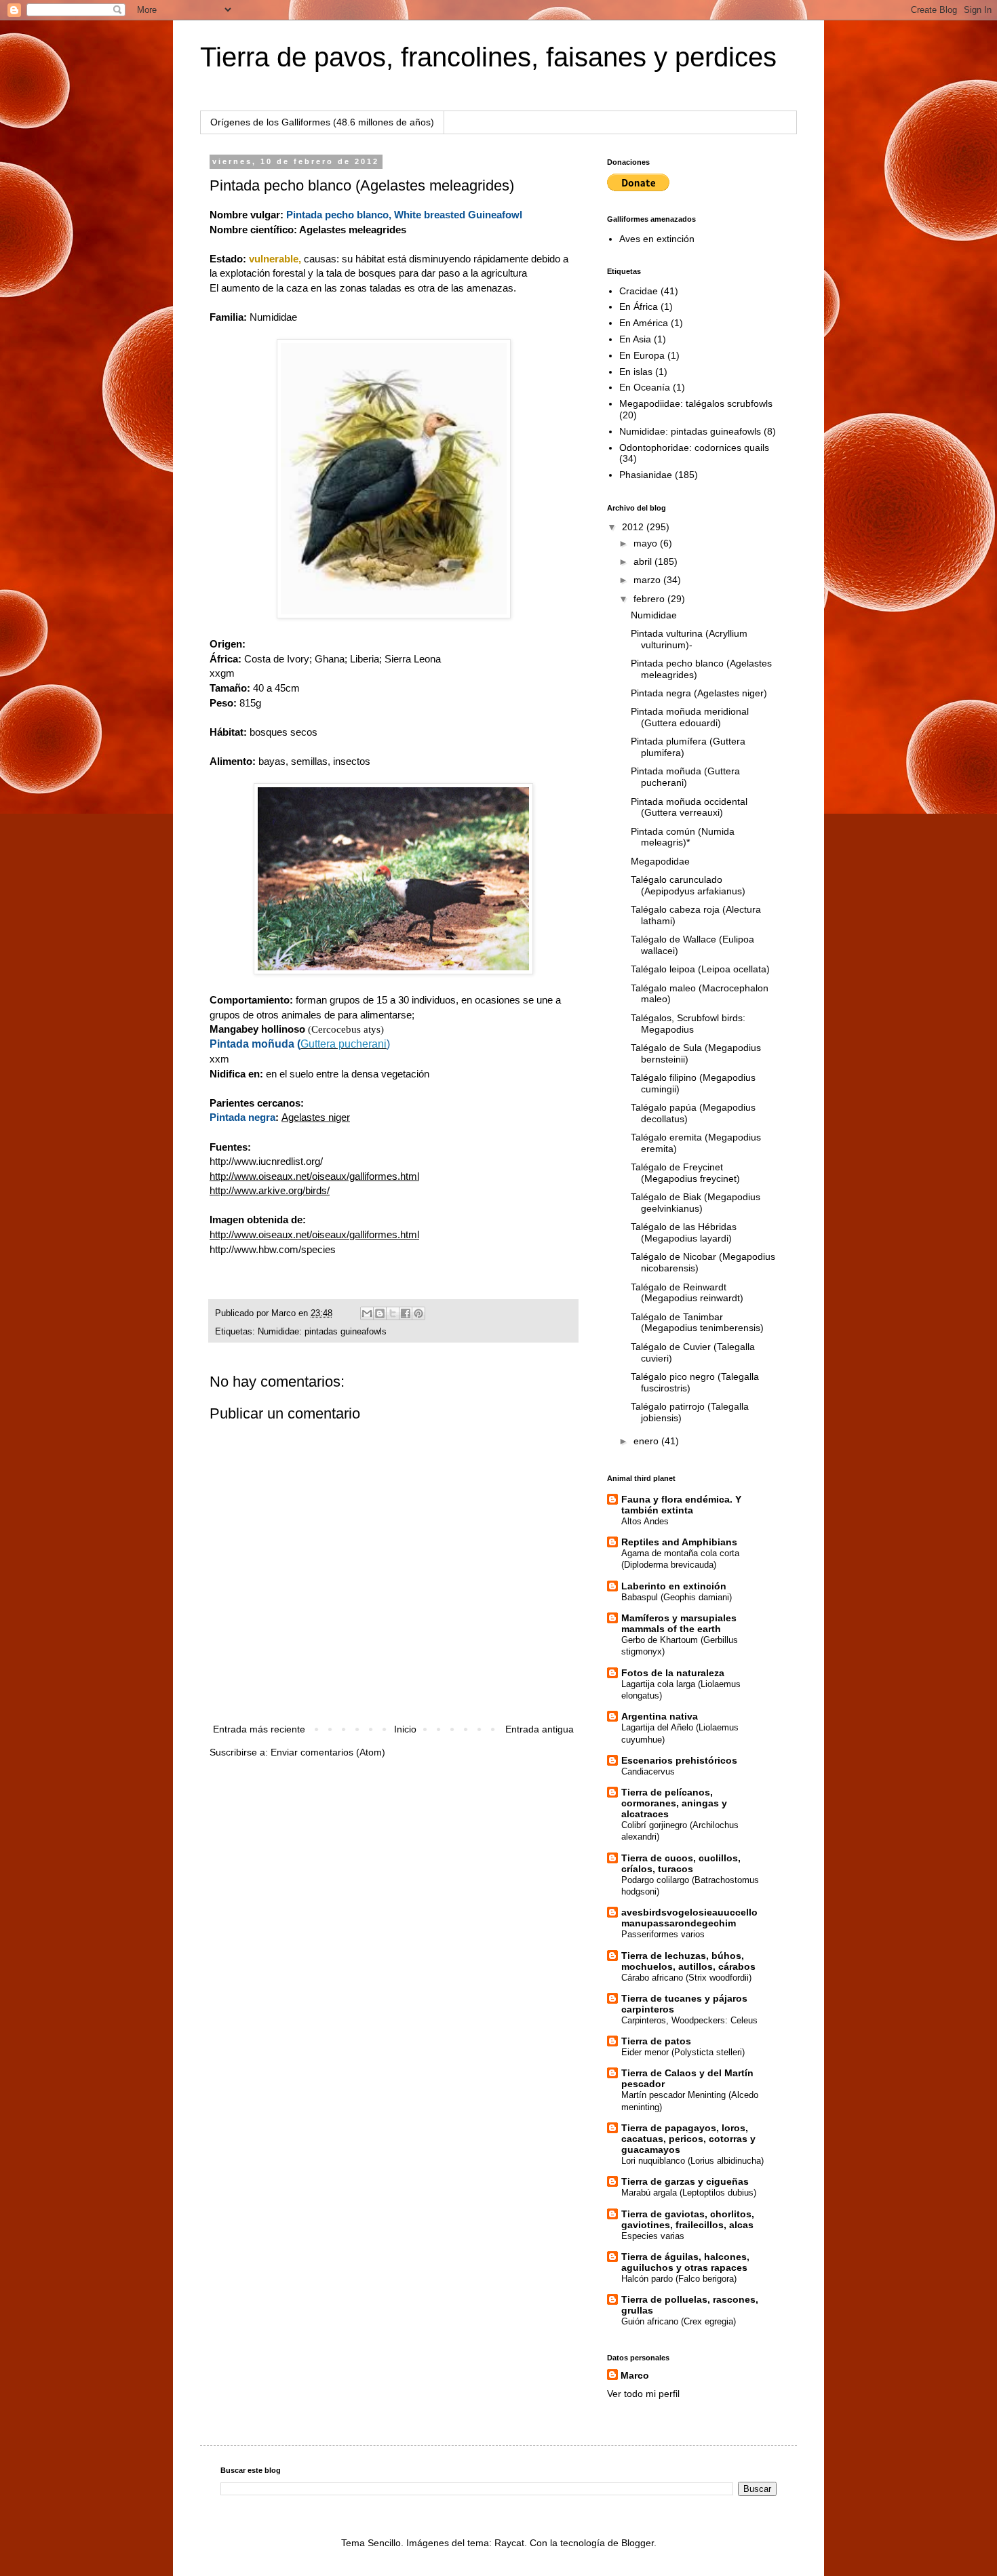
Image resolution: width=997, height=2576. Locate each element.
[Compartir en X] (393, 1313)
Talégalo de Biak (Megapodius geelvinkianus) (696, 1203)
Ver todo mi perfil (643, 2394)
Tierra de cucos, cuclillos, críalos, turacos (681, 1863)
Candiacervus (648, 1771)
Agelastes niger (316, 1117)
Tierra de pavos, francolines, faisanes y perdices (488, 57)
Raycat (509, 2543)
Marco (635, 2375)
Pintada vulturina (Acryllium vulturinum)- (689, 639)
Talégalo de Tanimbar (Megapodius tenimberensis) (697, 1323)
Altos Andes (645, 1521)
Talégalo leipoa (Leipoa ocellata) (700, 969)
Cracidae (639, 291)
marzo (648, 580)
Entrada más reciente (259, 1729)
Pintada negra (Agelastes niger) (699, 693)
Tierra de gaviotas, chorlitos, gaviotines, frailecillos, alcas (688, 2219)
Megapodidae (660, 861)
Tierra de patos (656, 2041)
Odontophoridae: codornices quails (694, 448)
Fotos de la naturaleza (673, 1673)
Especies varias (653, 2236)
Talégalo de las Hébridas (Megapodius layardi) (684, 1232)
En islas (636, 372)
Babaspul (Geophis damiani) (677, 1597)
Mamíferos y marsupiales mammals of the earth (679, 1623)
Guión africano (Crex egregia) (679, 2321)
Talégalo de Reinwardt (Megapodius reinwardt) (687, 1293)
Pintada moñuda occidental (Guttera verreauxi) (689, 807)
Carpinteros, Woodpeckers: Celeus (689, 2020)
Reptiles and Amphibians (679, 1542)
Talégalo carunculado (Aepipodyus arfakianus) (688, 885)
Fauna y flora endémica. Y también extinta (681, 1505)
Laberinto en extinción (674, 1586)
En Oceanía (645, 387)
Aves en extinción (657, 239)
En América (644, 323)
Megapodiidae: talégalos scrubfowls (696, 403)
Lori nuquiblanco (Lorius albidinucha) (692, 2161)
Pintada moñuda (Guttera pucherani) (685, 777)
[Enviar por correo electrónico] (367, 1313)
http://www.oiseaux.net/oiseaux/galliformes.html (314, 1176)
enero (647, 1441)
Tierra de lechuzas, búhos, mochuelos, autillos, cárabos (688, 1961)
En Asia (635, 339)
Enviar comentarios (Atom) (328, 1752)
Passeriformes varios (663, 1934)
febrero (650, 599)
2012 (634, 527)
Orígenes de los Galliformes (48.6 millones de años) (322, 122)
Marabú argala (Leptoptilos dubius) (689, 2193)
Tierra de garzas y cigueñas (685, 2181)
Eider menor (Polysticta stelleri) (683, 2052)
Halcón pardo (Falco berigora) (679, 2279)
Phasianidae (646, 475)
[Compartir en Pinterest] (418, 1313)
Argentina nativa (660, 1716)
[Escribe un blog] (380, 1313)
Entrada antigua (540, 1729)
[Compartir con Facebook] (406, 1313)
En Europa (642, 355)
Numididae (273, 317)
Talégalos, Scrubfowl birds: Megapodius (688, 1024)
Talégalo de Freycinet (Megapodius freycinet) (685, 1173)
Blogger (638, 2543)
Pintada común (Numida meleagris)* (683, 837)
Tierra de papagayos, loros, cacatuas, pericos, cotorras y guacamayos (688, 2139)
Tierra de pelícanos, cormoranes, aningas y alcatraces (674, 1803)
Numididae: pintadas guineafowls (322, 1332)
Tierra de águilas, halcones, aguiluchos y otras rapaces (685, 2262)
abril (644, 561)
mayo (647, 543)
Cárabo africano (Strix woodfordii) (686, 1978)
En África (639, 306)
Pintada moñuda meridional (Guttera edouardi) (690, 717)
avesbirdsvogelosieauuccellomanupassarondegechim (689, 1918)
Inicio (405, 1729)
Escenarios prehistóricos (679, 1760)
